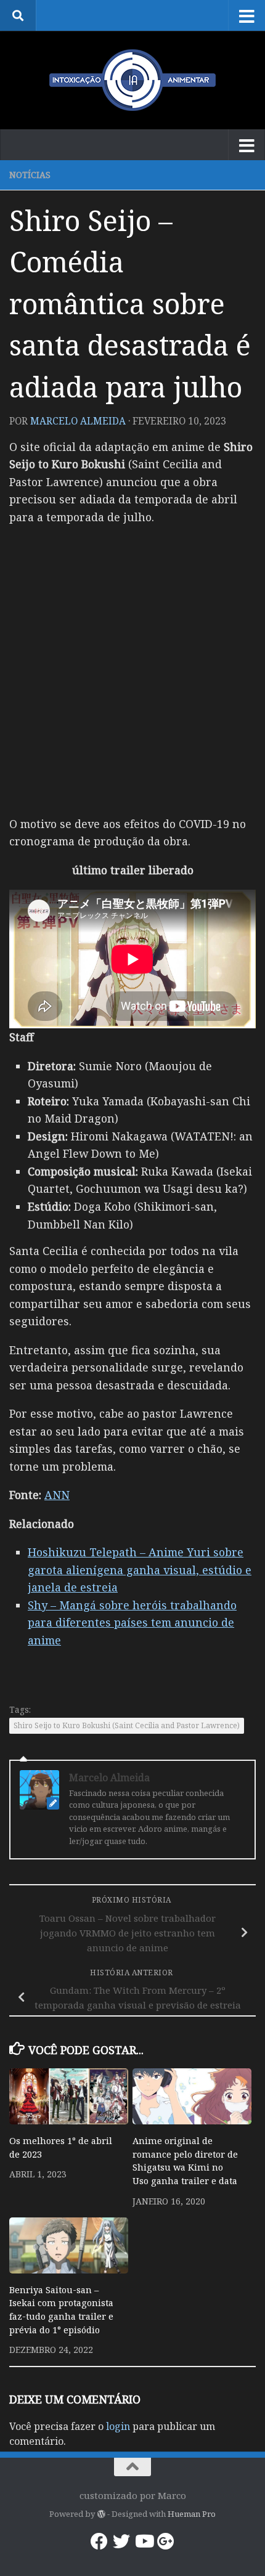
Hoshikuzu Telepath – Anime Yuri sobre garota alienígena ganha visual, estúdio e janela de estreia (140, 1570)
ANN (57, 1495)
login (118, 2426)
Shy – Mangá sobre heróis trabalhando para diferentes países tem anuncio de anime (132, 1623)
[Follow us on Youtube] (144, 2541)
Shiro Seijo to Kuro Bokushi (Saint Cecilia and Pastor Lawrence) (127, 1725)
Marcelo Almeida (78, 421)
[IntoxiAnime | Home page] (132, 80)
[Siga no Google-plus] (166, 2541)
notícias (30, 175)
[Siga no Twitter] (121, 2541)
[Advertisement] (132, 669)
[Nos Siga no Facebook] (99, 2541)
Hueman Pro (192, 2514)
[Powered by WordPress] (101, 2514)
